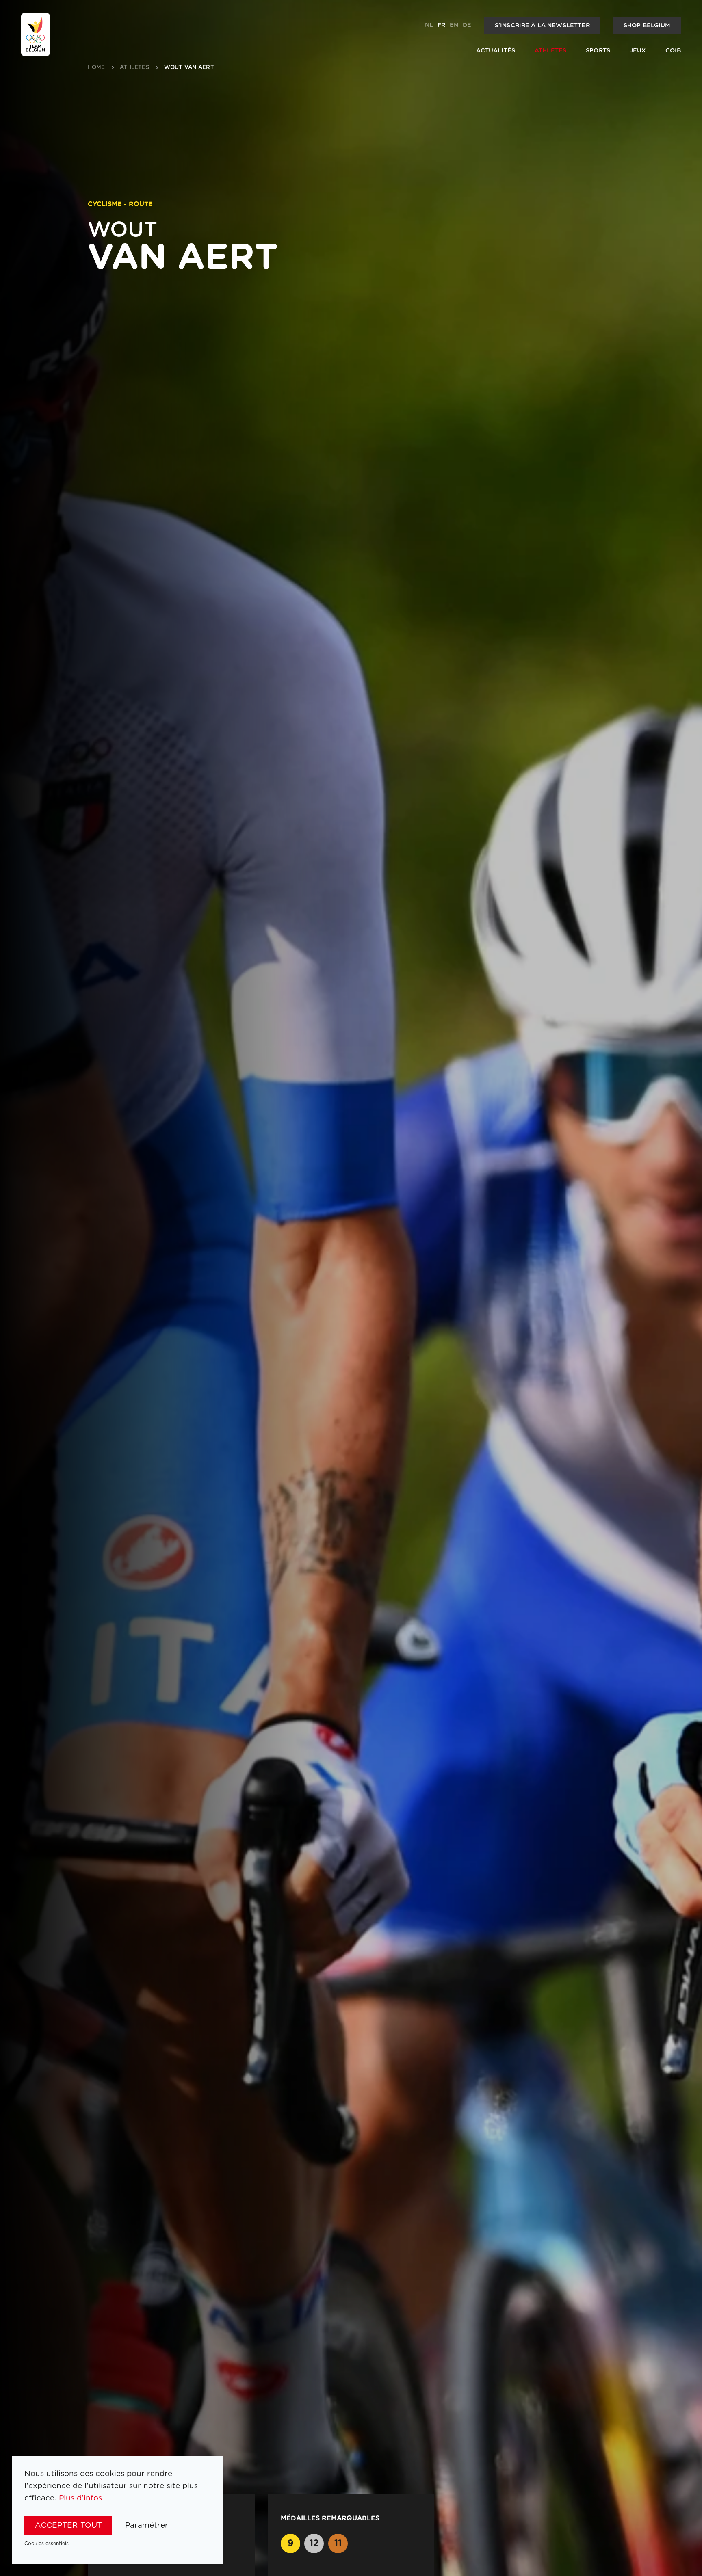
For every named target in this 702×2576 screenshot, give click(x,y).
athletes (135, 68)
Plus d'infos (80, 2498)
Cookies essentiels (47, 2544)
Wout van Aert (189, 68)
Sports (598, 51)
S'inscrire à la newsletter (542, 25)
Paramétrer (147, 2525)
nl (429, 25)
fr (441, 25)
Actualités (496, 51)
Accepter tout (68, 2525)
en (454, 25)
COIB (673, 51)
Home (96, 68)
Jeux (638, 51)
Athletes (550, 51)
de (467, 25)
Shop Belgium (647, 25)
